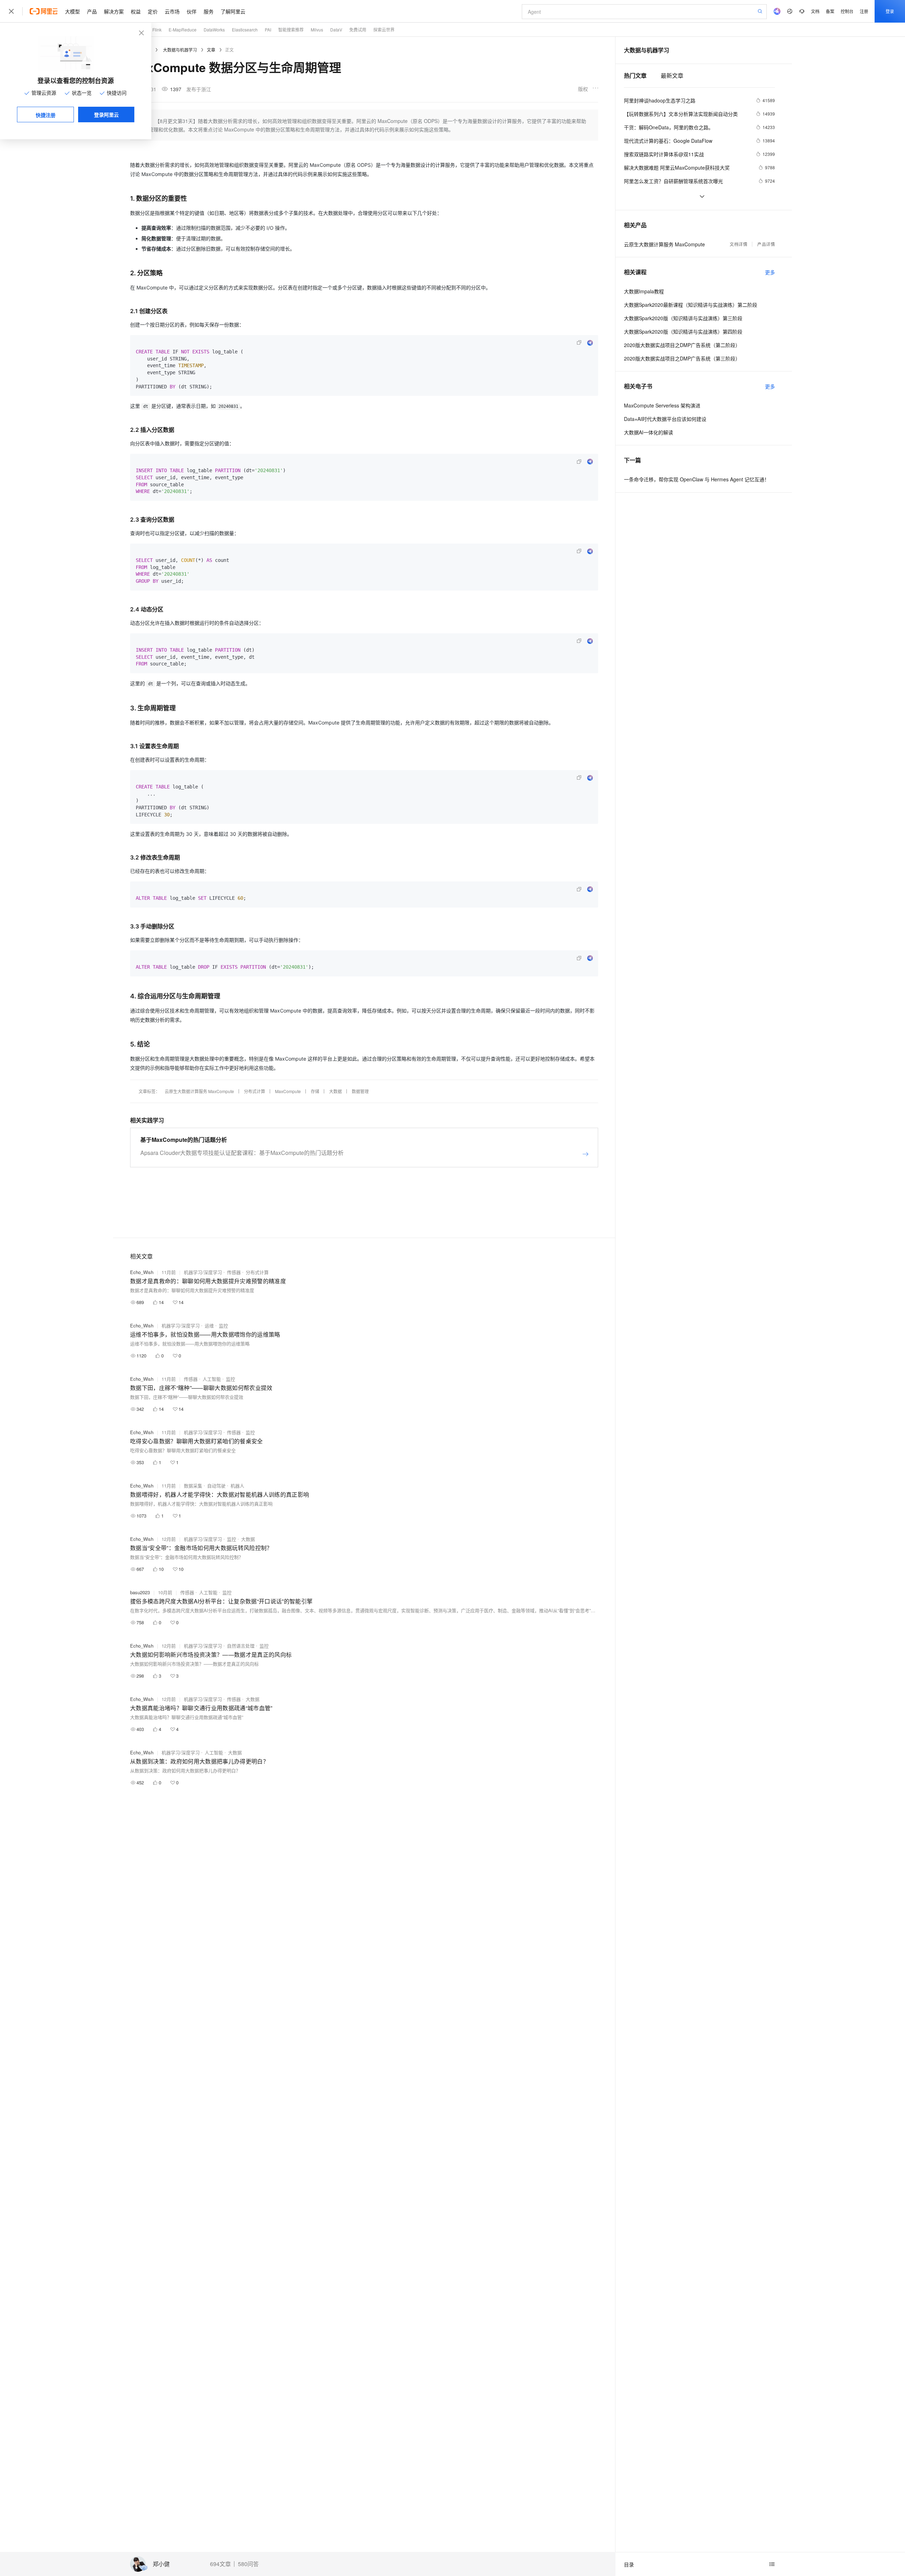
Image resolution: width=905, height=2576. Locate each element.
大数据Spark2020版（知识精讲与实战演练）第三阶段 (683, 318)
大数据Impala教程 (644, 291)
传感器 (234, 1272)
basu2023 (140, 1592)
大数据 (335, 1091)
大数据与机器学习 (180, 50)
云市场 (172, 11)
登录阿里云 (106, 115)
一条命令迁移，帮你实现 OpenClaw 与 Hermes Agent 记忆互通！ (697, 479)
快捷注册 (46, 115)
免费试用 (358, 30)
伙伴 (192, 11)
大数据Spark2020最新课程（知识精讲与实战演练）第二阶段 (691, 305)
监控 (223, 1325)
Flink (157, 30)
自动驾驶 (216, 1486)
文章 (211, 50)
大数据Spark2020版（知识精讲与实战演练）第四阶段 (683, 331)
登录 (890, 11)
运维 (209, 1325)
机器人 (237, 1486)
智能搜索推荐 (291, 30)
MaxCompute (288, 1091)
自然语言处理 (241, 1646)
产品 (92, 11)
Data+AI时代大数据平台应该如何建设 (665, 419)
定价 (153, 11)
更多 (770, 272)
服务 (209, 11)
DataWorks (214, 30)
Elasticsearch (245, 30)
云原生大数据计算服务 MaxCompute (199, 1091)
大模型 (72, 11)
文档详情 (738, 244)
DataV (336, 30)
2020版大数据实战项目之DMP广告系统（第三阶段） (682, 358)
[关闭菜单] (11, 11)
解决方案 (114, 11)
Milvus (317, 30)
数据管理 (360, 1091)
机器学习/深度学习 (203, 1272)
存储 (315, 1091)
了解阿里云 (233, 11)
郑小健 (161, 2564)
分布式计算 (255, 1091)
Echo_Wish (142, 1272)
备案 (830, 11)
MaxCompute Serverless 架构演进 (662, 405)
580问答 (248, 2564)
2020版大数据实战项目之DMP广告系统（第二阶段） (682, 345)
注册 (864, 11)
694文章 (220, 2564)
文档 (815, 11)
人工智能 (212, 1379)
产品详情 (766, 244)
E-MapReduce (183, 30)
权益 (136, 11)
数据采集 (193, 1486)
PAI (268, 30)
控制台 (847, 11)
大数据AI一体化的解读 (649, 432)
